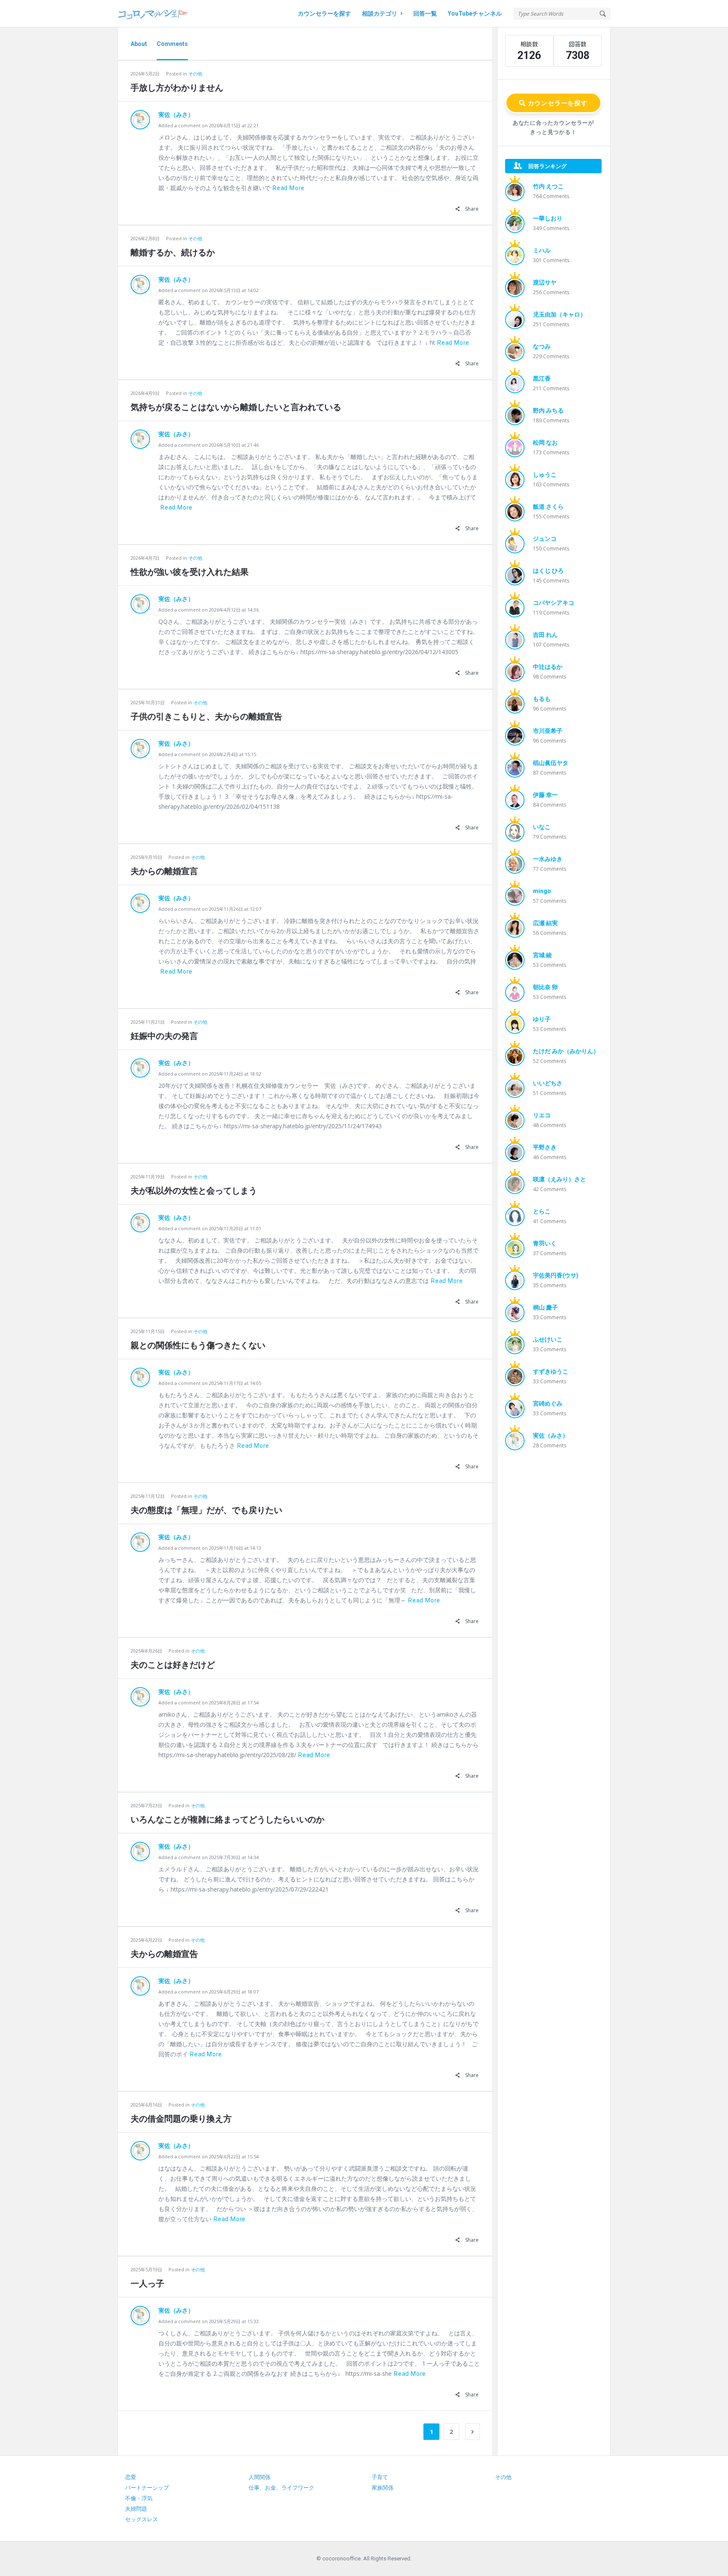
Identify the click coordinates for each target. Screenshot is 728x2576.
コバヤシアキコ (554, 603)
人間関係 (260, 2477)
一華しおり (548, 218)
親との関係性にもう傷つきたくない (198, 1345)
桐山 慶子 (545, 1307)
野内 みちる (548, 411)
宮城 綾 (542, 955)
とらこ (542, 1211)
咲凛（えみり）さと (559, 1179)
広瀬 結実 (545, 923)
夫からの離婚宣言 (164, 871)
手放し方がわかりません (177, 88)
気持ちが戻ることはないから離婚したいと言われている (236, 407)
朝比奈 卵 (545, 987)
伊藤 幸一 (545, 795)
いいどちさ (548, 1083)
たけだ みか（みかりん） (566, 1051)
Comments (172, 44)
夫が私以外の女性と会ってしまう (194, 1191)
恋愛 (131, 2477)
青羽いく (545, 1243)
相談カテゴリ (380, 13)
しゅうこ (545, 475)
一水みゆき (548, 859)
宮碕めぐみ (548, 1403)
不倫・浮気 (139, 2498)
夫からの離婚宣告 (164, 1954)
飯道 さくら (548, 507)
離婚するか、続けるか (173, 252)
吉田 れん (545, 635)
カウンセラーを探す (324, 13)
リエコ (542, 1115)
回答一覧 (425, 13)
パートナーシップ (147, 2488)
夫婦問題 (136, 2509)
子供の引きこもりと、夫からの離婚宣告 (206, 716)
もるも (542, 699)
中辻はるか (548, 667)
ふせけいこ (548, 1339)
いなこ (542, 827)
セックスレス (142, 2519)
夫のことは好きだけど (173, 1665)
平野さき (545, 1147)
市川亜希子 (548, 731)
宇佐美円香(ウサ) (556, 1275)
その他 (195, 74)
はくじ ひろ (548, 571)
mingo (542, 891)
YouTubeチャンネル (475, 13)
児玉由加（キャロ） (559, 314)
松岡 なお (545, 443)
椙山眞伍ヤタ (551, 763)
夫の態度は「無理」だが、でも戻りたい (206, 1510)
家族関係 (383, 2488)
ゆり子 (542, 1019)
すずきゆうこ (551, 1371)
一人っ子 (147, 2284)
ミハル (542, 250)
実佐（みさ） (176, 115)
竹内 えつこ (548, 186)
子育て (380, 2477)
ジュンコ (545, 539)
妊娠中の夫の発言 (164, 1036)
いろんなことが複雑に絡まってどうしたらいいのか (227, 1819)
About (139, 44)
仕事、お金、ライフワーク (281, 2488)
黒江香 (542, 378)
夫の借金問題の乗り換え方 (181, 2119)
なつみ (542, 346)
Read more (289, 188)
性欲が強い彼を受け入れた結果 (190, 572)
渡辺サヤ (545, 282)
